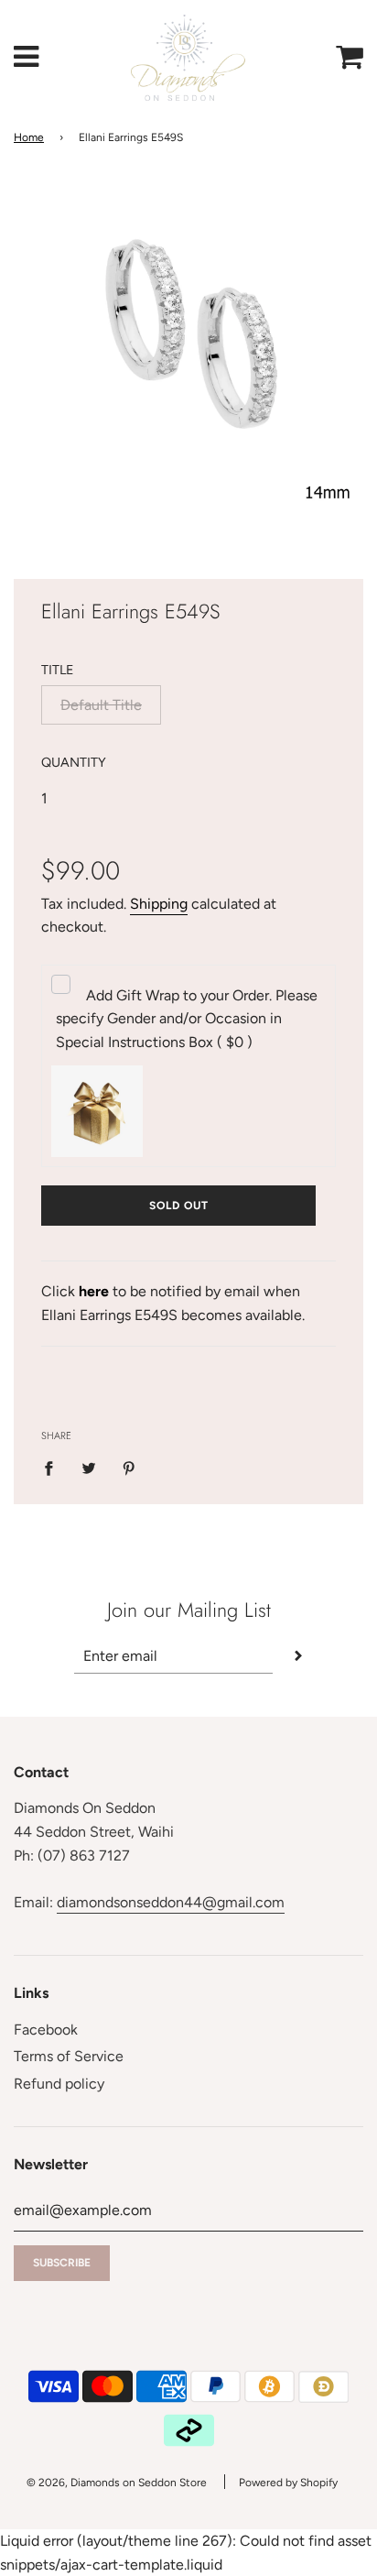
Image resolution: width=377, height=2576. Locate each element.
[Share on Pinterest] (129, 1468)
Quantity (74, 762)
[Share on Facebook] (54, 1468)
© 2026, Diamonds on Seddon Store (117, 2483)
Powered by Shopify (288, 2483)
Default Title (101, 705)
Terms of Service (69, 2056)
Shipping (159, 904)
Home (29, 137)
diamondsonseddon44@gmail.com (171, 1902)
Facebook (46, 2030)
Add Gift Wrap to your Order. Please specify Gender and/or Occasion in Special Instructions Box (187, 1019)
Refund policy (59, 2084)
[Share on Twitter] (89, 1468)
